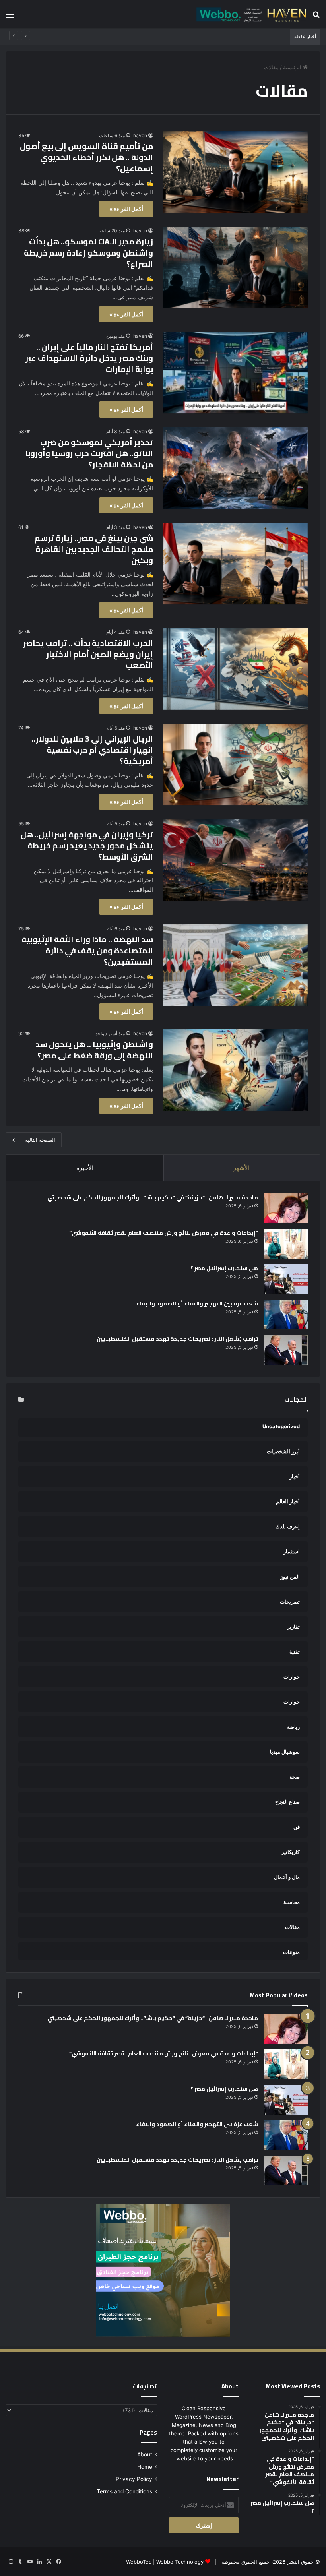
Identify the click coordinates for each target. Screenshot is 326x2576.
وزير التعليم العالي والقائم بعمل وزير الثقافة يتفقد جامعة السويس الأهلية (207, 37)
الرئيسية (293, 67)
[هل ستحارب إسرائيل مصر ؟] (286, 1279)
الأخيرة (85, 1168)
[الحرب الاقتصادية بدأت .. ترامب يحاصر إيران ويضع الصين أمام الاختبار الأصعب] (235, 669)
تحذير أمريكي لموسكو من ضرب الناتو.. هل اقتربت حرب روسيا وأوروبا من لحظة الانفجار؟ (89, 453)
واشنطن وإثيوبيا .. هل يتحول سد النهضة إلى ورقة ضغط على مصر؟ (94, 1050)
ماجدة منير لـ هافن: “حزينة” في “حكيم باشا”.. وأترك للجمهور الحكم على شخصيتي (152, 1197)
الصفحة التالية (40, 1140)
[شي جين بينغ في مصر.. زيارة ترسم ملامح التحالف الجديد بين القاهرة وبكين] (235, 564)
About (145, 2454)
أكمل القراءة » (126, 209)
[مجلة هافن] (250, 14)
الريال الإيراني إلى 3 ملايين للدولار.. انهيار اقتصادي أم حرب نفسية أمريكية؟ (92, 750)
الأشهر (242, 1168)
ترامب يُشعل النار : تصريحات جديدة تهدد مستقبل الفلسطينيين (177, 1339)
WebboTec (139, 2562)
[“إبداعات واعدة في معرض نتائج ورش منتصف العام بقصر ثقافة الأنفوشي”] (286, 1244)
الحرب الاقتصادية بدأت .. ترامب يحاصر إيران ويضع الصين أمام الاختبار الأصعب (88, 654)
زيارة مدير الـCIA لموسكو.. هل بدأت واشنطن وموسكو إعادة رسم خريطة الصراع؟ (88, 253)
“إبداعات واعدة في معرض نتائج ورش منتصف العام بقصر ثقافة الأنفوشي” (164, 1233)
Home (145, 2467)
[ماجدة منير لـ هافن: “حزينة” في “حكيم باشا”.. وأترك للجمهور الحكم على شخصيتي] (286, 1208)
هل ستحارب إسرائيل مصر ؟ (224, 1268)
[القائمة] (10, 17)
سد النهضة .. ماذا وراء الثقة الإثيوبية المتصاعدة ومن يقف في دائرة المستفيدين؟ (87, 950)
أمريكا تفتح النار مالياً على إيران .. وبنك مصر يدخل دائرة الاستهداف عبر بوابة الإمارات (89, 358)
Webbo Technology (180, 2562)
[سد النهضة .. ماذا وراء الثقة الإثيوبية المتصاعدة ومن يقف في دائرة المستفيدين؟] (235, 965)
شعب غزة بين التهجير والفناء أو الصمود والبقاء (197, 1303)
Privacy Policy (134, 2479)
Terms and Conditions (124, 2491)
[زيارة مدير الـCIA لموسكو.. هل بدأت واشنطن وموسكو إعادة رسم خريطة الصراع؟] (235, 267)
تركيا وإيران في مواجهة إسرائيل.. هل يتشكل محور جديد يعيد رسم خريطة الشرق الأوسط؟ (87, 845)
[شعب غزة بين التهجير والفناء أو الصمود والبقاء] (286, 1314)
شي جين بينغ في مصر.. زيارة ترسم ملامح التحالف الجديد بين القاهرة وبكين (94, 549)
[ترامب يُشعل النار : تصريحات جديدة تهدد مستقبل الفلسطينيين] (286, 1350)
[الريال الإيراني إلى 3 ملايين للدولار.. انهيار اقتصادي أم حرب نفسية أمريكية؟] (235, 764)
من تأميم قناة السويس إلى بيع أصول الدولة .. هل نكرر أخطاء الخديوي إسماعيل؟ (86, 157)
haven (140, 135)
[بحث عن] (316, 17)
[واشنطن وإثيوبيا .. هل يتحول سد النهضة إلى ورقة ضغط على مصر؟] (235, 1070)
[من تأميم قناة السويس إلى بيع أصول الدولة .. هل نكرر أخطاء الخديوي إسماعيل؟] (235, 172)
